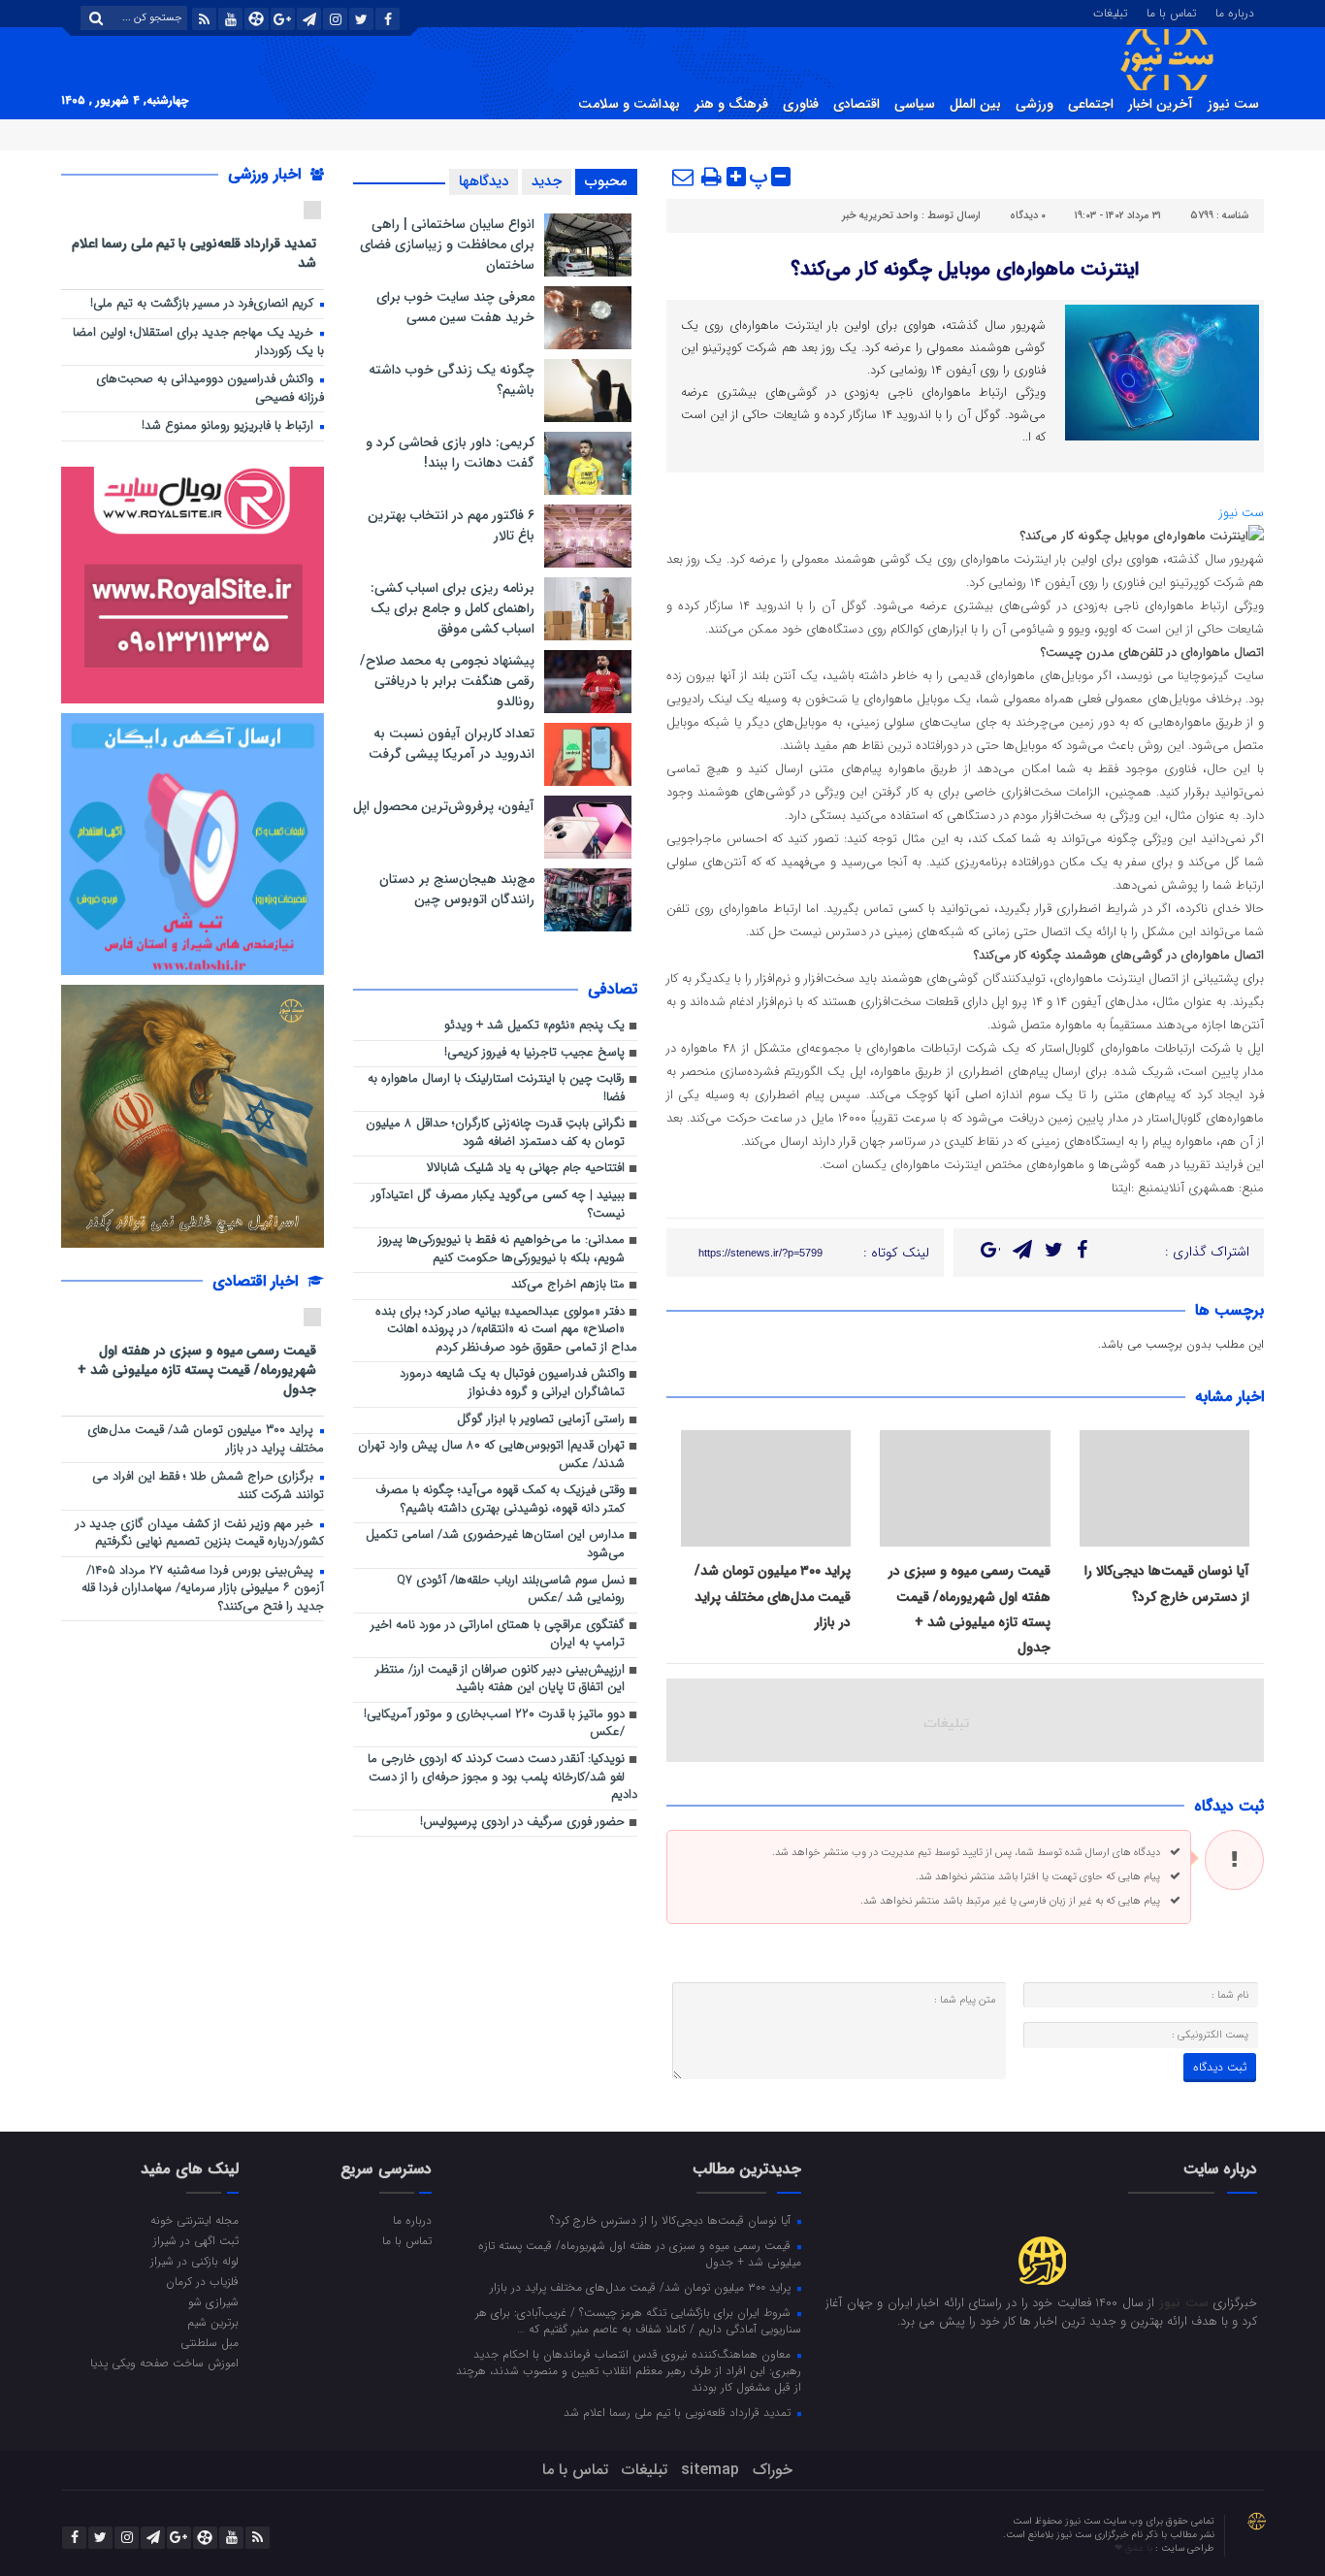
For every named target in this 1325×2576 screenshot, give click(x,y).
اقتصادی (856, 104)
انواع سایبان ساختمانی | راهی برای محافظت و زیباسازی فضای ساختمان (447, 245)
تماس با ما (1171, 12)
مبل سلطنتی (210, 2342)
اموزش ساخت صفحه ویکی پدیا (164, 2363)
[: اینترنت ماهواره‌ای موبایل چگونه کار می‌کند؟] (684, 177)
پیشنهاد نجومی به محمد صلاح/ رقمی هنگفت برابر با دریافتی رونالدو (447, 681)
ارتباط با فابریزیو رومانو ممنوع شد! (229, 426)
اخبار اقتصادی (258, 1281)
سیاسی (915, 104)
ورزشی (1034, 104)
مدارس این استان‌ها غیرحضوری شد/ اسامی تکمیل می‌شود (495, 1545)
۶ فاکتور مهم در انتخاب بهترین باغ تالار (451, 525)
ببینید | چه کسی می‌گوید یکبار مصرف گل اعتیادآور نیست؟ (498, 1205)
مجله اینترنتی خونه (194, 2220)
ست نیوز (1233, 104)
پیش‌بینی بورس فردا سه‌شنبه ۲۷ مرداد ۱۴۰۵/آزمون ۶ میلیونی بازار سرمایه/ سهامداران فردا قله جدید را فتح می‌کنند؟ (203, 1589)
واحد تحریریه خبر (880, 216)
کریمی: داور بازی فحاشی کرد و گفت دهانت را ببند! (450, 453)
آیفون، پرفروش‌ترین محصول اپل (444, 806)
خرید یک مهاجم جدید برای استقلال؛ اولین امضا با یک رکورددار (198, 342)
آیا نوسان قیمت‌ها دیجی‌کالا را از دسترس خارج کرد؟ (672, 2220)
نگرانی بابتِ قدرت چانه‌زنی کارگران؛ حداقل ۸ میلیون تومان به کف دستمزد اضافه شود (495, 1133)
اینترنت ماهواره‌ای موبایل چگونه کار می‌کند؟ (965, 269)
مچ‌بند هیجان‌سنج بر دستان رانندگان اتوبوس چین (457, 889)
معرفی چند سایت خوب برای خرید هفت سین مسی (455, 307)
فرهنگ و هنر (731, 104)
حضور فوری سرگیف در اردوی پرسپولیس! (522, 1823)
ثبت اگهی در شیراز (196, 2240)
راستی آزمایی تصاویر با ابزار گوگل (541, 1420)
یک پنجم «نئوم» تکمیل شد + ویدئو (534, 1026)
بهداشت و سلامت (629, 104)
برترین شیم (213, 2322)
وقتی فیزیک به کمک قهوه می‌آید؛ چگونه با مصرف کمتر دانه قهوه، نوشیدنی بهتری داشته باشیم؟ (500, 1500)
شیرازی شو (213, 2301)
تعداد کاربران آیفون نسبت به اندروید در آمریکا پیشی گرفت (452, 744)
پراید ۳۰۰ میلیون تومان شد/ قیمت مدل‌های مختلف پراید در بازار (773, 1597)
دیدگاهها (484, 181)
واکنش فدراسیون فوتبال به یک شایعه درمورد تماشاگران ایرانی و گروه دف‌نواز (512, 1384)
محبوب (606, 181)
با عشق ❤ (1135, 2548)
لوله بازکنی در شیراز (194, 2261)
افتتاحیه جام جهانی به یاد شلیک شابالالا (526, 1169)
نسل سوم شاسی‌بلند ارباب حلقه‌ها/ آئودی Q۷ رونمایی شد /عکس (511, 1590)
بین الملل (975, 104)
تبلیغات (1110, 12)
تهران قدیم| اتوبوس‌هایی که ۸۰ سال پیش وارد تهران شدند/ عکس (491, 1455)
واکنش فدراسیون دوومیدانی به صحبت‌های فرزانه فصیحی (210, 389)
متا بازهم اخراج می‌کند (568, 1285)
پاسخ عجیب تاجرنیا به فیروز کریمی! (534, 1053)
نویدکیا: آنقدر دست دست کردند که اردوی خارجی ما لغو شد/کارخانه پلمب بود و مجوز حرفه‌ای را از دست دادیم (502, 1777)
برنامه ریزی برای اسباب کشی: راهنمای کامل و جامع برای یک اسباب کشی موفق (452, 608)
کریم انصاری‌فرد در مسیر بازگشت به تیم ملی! (204, 304)
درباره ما (1235, 12)
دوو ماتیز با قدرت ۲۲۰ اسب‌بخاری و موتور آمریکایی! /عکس (494, 1724)
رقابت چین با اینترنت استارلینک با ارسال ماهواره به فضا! (496, 1089)
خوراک (773, 2470)
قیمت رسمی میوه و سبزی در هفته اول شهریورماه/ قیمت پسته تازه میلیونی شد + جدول (197, 1370)
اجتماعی (1091, 104)
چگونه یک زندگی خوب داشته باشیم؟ (452, 380)
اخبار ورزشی (267, 174)
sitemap (710, 2470)
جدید (547, 181)
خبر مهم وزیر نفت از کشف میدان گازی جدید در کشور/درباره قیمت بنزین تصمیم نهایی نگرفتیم (200, 1534)
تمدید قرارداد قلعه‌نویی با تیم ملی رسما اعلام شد (194, 253)
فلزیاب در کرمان (202, 2281)
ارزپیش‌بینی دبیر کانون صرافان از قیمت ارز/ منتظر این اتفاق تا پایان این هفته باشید (500, 1679)
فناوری (801, 104)
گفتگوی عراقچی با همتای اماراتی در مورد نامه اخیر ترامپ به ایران (498, 1635)
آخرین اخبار (1161, 104)
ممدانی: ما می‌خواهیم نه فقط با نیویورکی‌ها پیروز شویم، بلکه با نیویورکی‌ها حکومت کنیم (501, 1250)
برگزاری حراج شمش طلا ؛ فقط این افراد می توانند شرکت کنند (208, 1486)
